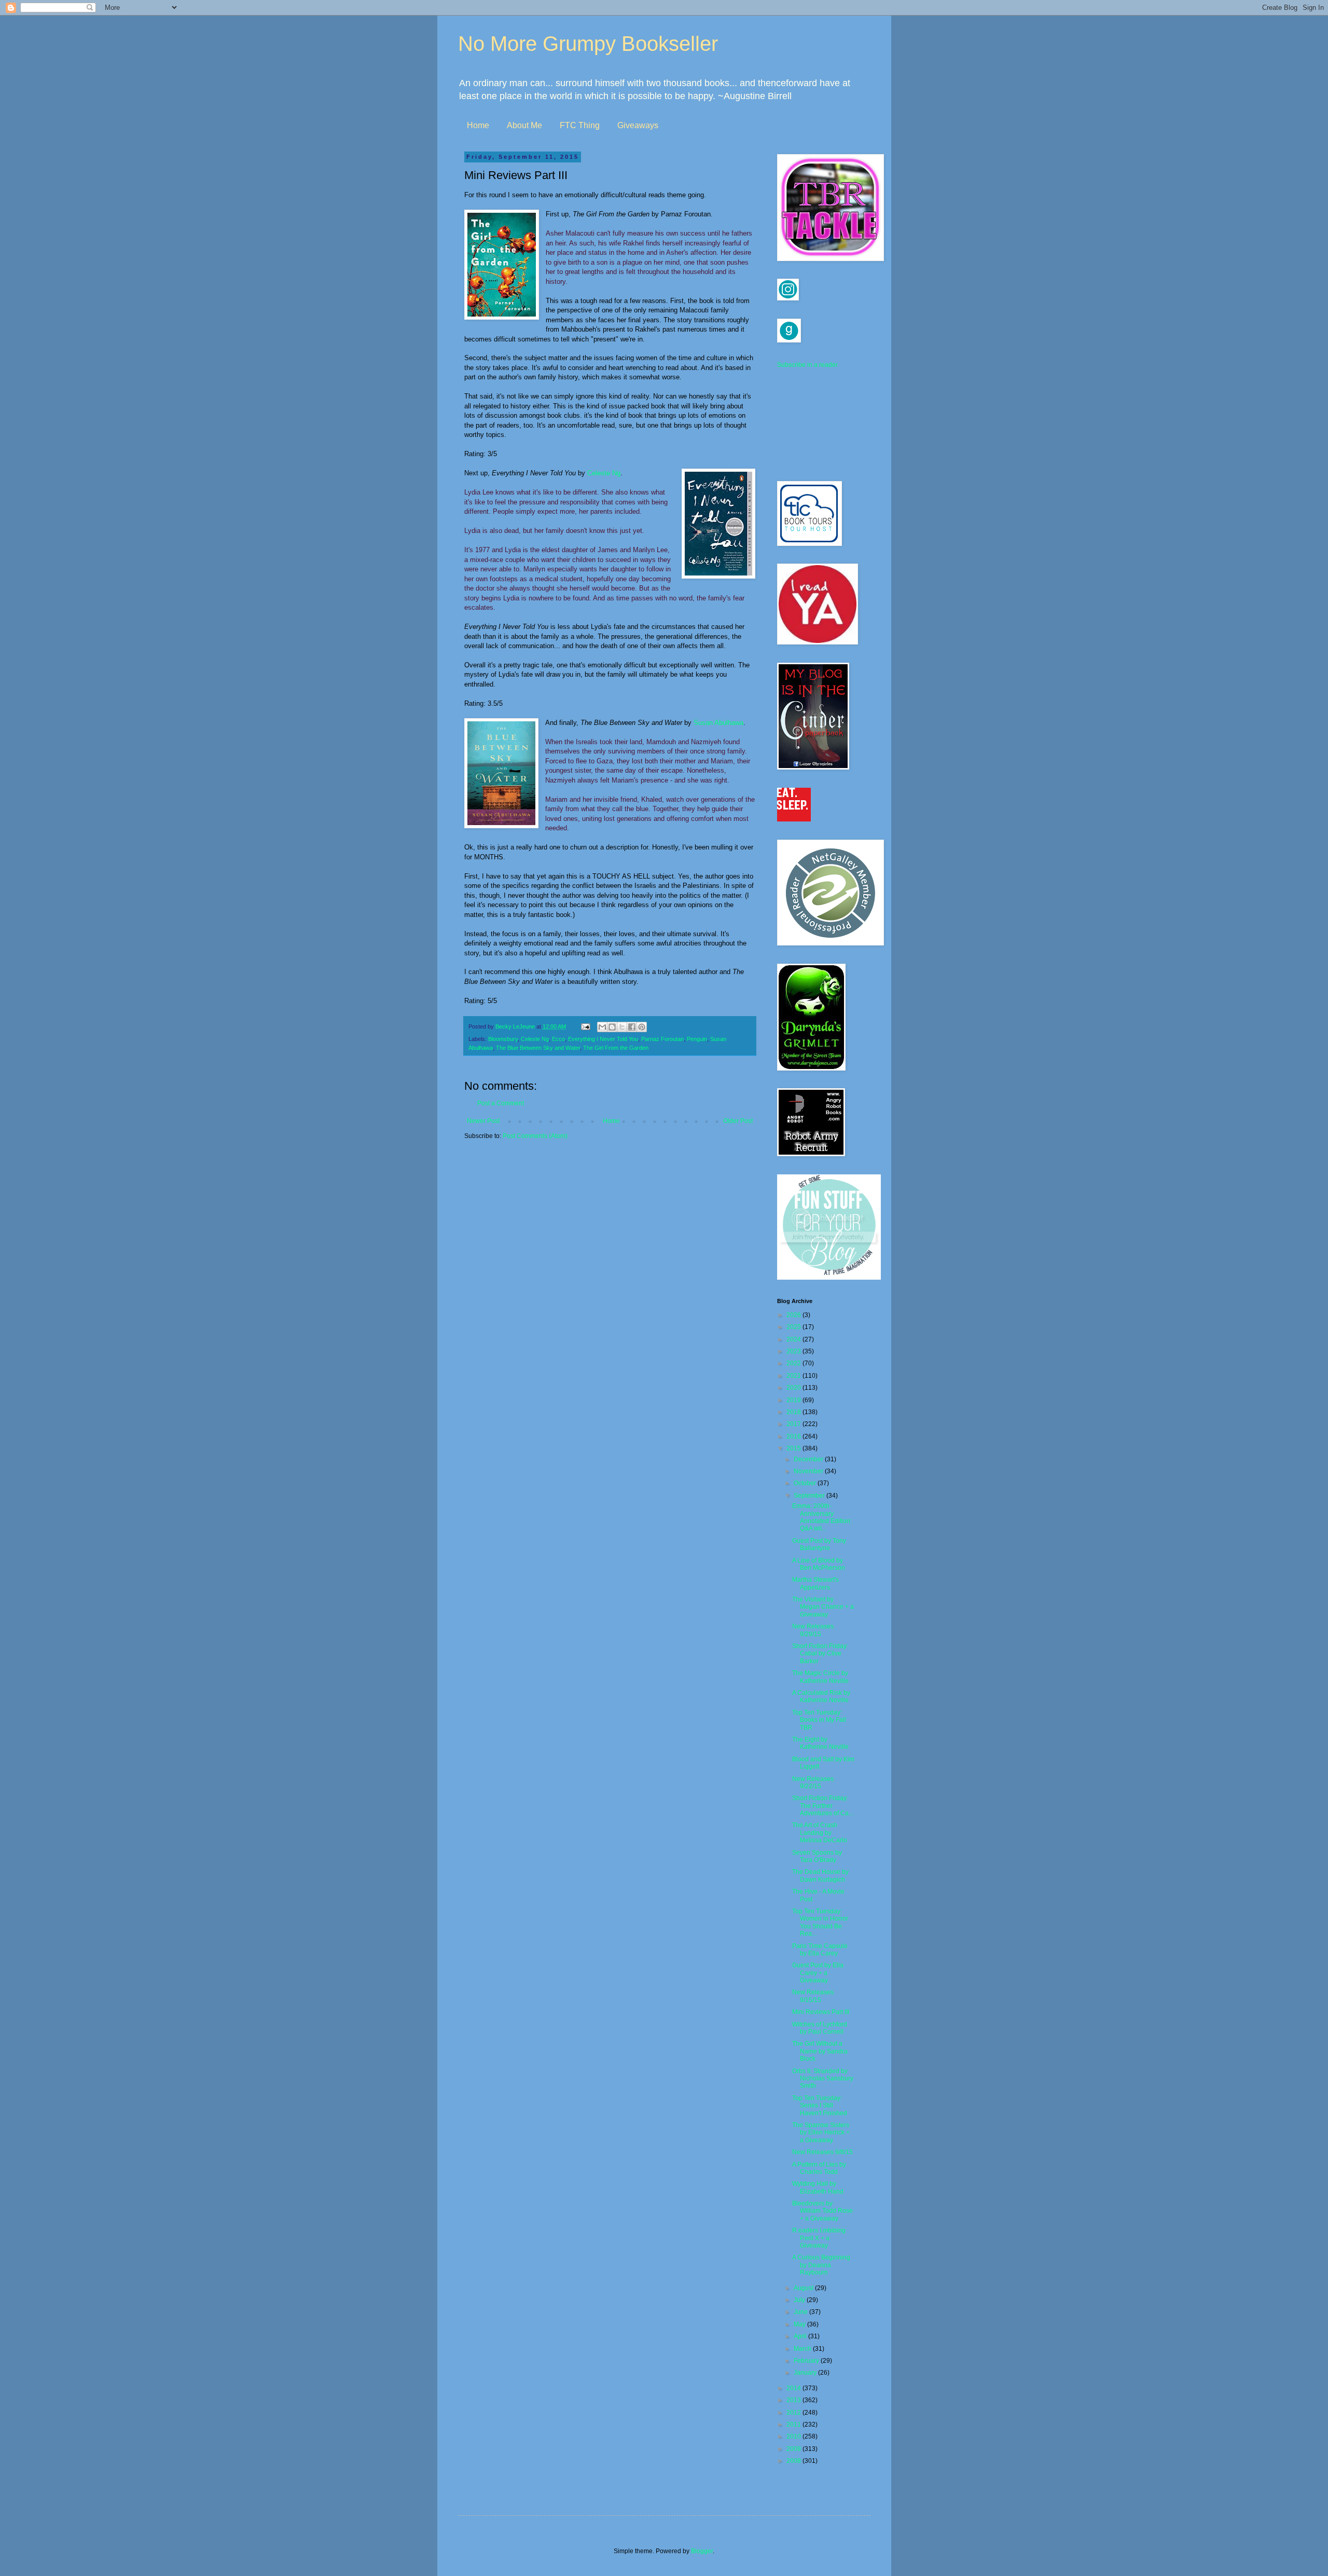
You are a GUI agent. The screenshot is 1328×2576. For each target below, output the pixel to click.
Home (478, 125)
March (803, 2349)
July (800, 2300)
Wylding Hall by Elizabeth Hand (818, 2187)
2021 (794, 1376)
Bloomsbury (503, 1039)
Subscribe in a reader (807, 365)
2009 (794, 2449)
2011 (794, 2424)
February (807, 2361)
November (809, 1471)
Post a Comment (501, 1103)
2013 (794, 2400)
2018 (794, 1412)
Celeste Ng (604, 473)
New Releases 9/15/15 (813, 1996)
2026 (794, 1315)
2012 (794, 2413)
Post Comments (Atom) (535, 1136)
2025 (794, 1327)
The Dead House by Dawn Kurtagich (820, 1875)
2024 (794, 1339)
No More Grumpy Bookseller (588, 44)
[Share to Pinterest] (642, 1027)
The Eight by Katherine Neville (820, 1743)
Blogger (702, 2551)
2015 (794, 1448)
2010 (794, 2436)
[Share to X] (622, 1027)
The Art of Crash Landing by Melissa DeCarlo (820, 1833)
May (800, 2324)
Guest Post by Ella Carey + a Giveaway (818, 1973)
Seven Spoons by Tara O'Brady (817, 1856)
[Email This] (602, 1027)
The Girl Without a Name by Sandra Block (820, 2051)
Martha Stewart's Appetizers (815, 1583)
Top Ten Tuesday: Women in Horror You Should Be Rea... (820, 1922)
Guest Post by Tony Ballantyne (819, 1544)
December (809, 1459)
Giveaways (638, 125)
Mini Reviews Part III (821, 2012)
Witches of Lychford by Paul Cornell (820, 2028)
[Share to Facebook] (632, 1027)
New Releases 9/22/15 (813, 1783)
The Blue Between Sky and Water (538, 1048)
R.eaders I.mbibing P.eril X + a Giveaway (819, 2238)
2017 (794, 1424)
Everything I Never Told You (603, 1039)
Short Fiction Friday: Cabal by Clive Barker (820, 1654)
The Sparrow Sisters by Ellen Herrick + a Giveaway (821, 2133)
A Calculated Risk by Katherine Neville (821, 1696)
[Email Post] (585, 1026)
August (804, 2288)
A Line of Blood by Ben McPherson (819, 1564)
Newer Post (483, 1121)
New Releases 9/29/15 (813, 1630)
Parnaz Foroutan (662, 1039)
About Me (524, 125)
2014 (794, 2388)
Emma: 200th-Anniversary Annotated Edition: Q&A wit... (822, 1517)
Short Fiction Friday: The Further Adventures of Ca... (823, 1806)
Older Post (738, 1121)
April (801, 2336)
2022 (794, 1363)
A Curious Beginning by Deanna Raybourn (821, 2265)
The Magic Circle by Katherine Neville (820, 1677)
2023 (794, 1351)
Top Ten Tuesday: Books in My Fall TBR (819, 1720)
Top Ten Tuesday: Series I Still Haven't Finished (820, 2106)
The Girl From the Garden (616, 1048)
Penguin (697, 1039)
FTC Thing (580, 125)
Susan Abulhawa (718, 723)
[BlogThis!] (612, 1027)
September (810, 1496)
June (801, 2312)
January (806, 2373)
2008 (794, 2461)
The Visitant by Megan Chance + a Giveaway (823, 1607)
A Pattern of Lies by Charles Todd (819, 2168)
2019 (794, 1400)
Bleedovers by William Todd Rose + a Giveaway (822, 2211)
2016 (794, 1436)
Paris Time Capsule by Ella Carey (820, 1950)
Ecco (558, 1039)
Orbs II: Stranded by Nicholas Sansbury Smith (823, 2079)
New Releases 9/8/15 (822, 2152)
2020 (794, 1388)
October (806, 1483)
